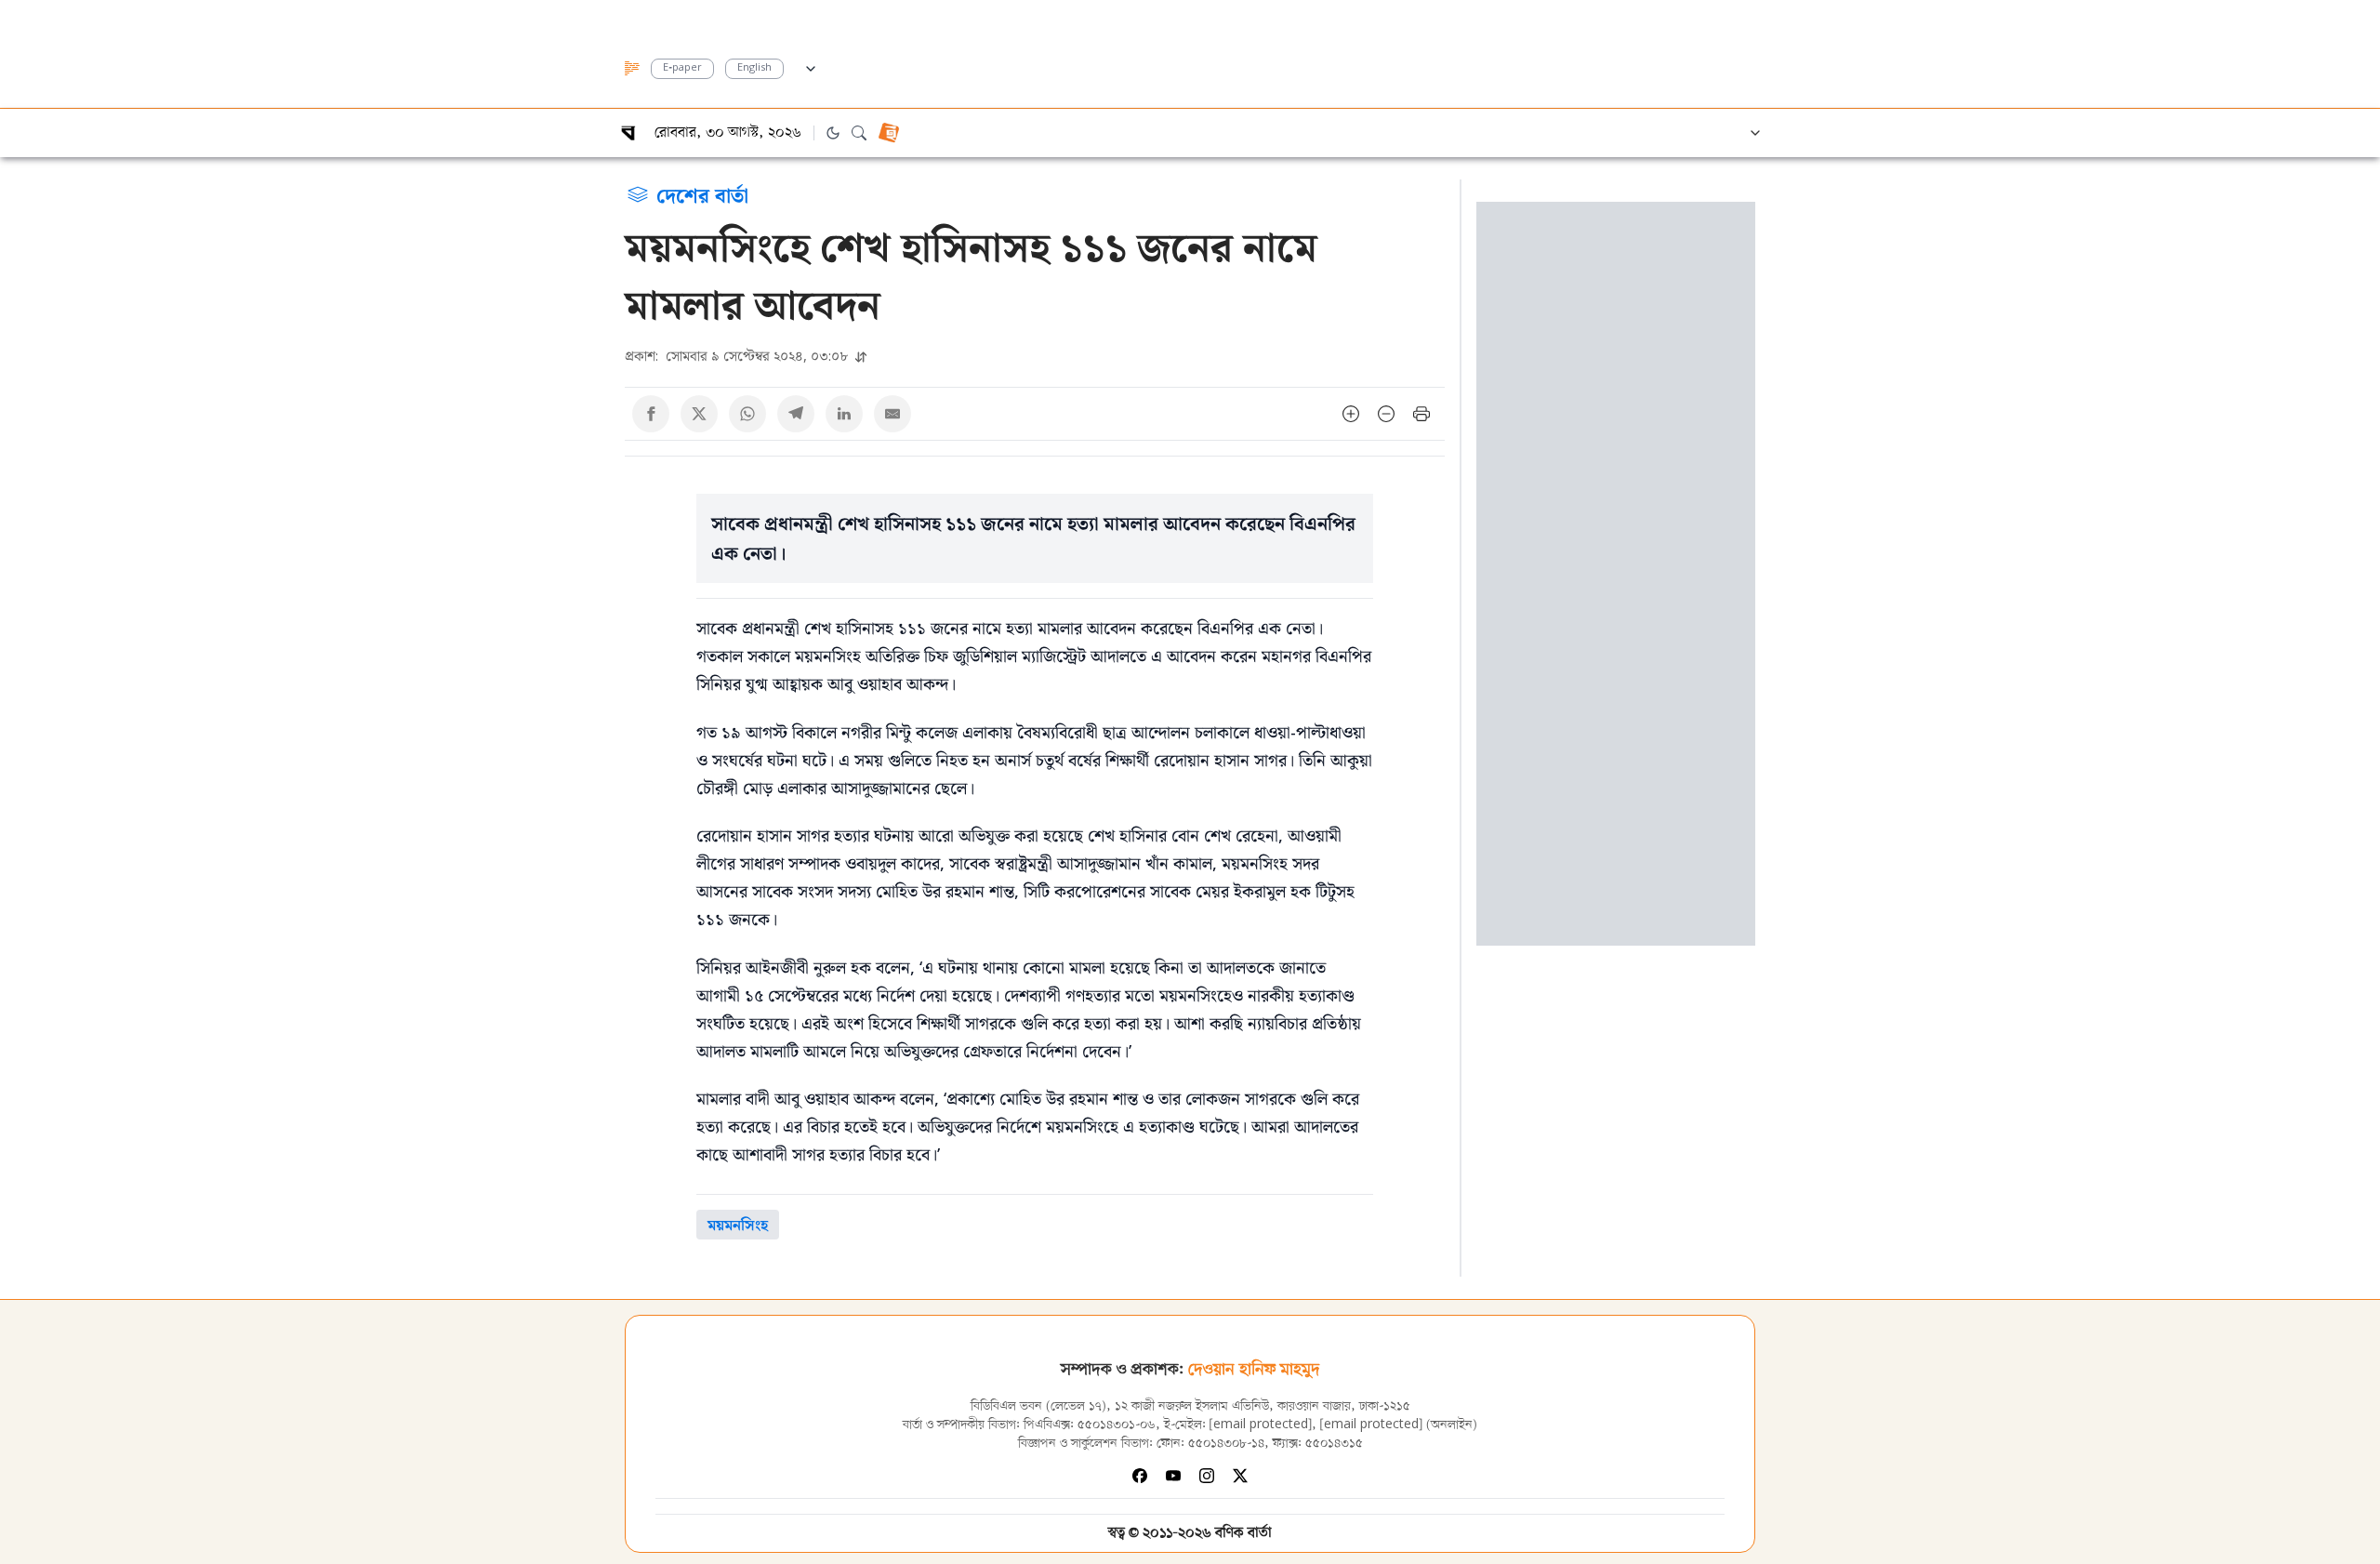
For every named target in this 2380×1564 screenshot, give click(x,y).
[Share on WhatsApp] (747, 414)
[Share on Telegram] (796, 414)
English (754, 68)
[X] (1240, 1476)
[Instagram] (1207, 1476)
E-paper (682, 68)
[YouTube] (1173, 1476)
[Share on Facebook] (651, 414)
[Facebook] (1140, 1476)
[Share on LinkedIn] (844, 414)
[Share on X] (699, 414)
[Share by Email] (892, 414)
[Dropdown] (811, 66)
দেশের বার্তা (702, 194)
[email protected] (1261, 1425)
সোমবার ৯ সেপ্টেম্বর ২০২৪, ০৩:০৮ (738, 356)
